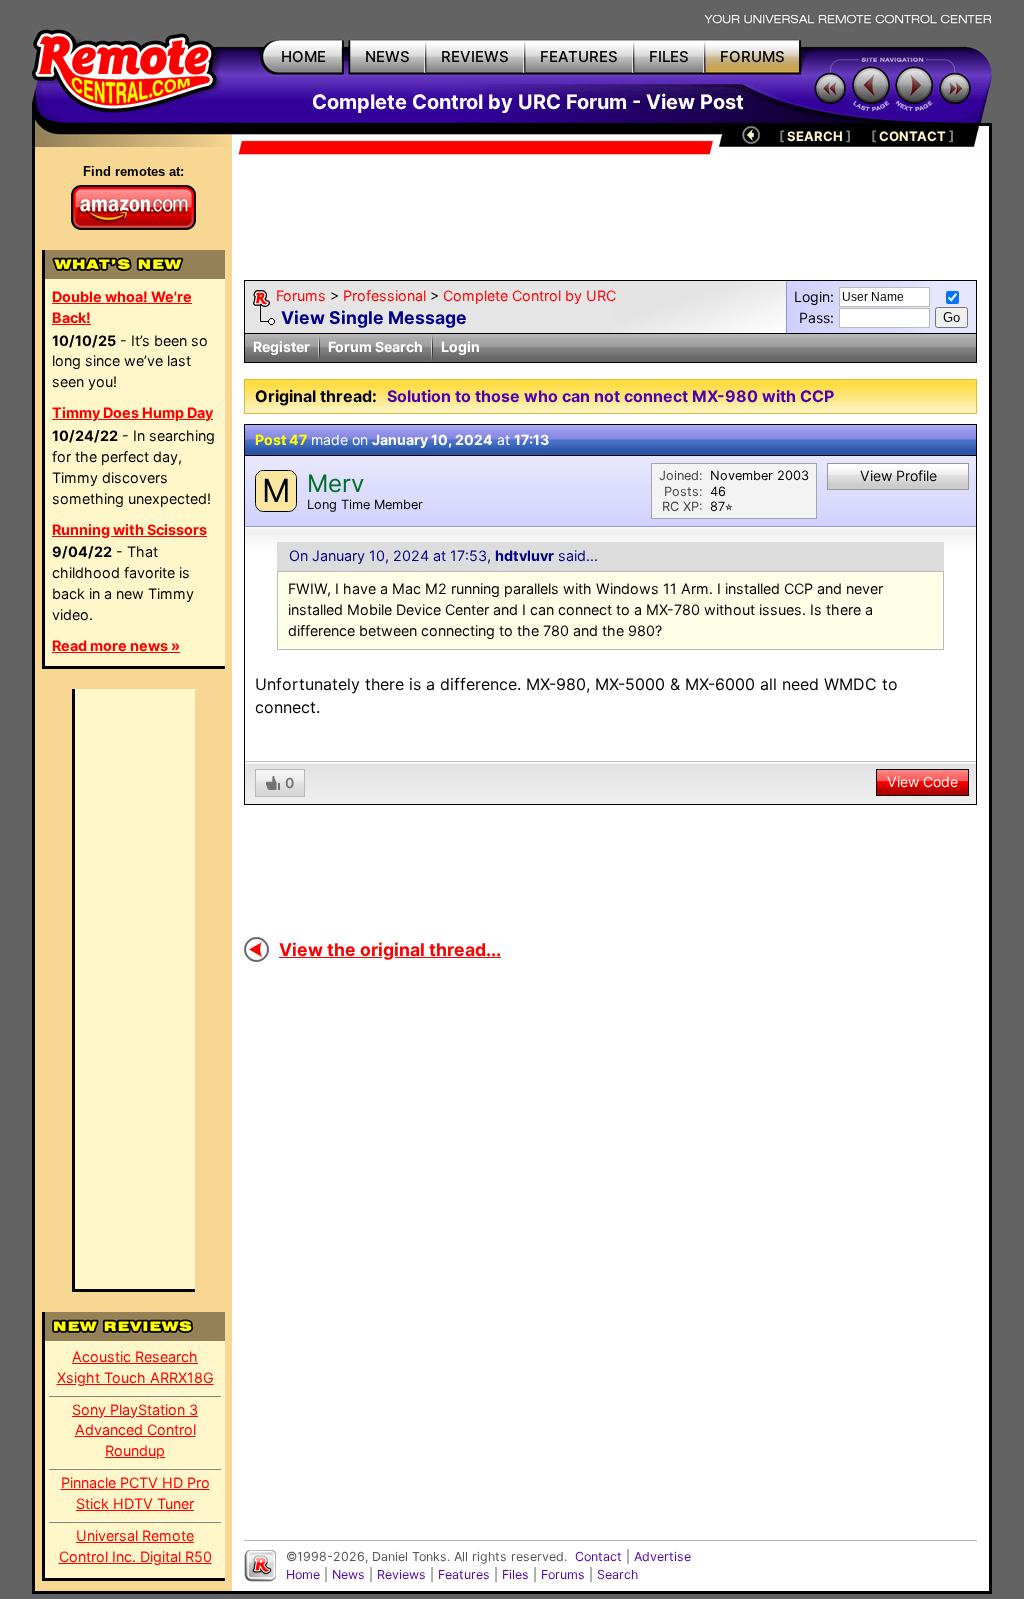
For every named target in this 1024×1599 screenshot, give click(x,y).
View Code (922, 781)
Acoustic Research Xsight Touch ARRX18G (135, 1367)
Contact (598, 1556)
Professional (384, 295)
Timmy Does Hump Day (132, 412)
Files (515, 1574)
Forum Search (375, 346)
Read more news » (116, 645)
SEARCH (815, 136)
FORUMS (752, 56)
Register (281, 346)
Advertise (662, 1556)
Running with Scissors (129, 529)
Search (617, 1574)
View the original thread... (390, 949)
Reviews (401, 1574)
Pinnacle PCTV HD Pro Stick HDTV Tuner (135, 1493)
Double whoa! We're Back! (122, 307)
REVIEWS (475, 56)
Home (303, 1574)
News (348, 1574)
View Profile (898, 475)
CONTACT (912, 136)
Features (464, 1574)
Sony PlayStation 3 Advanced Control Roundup (135, 1430)
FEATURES (579, 56)
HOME (303, 56)
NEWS (387, 56)
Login (460, 346)
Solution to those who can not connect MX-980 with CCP (610, 396)
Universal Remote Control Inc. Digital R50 (135, 1546)
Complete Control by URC (529, 295)
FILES (669, 56)
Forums (301, 295)
